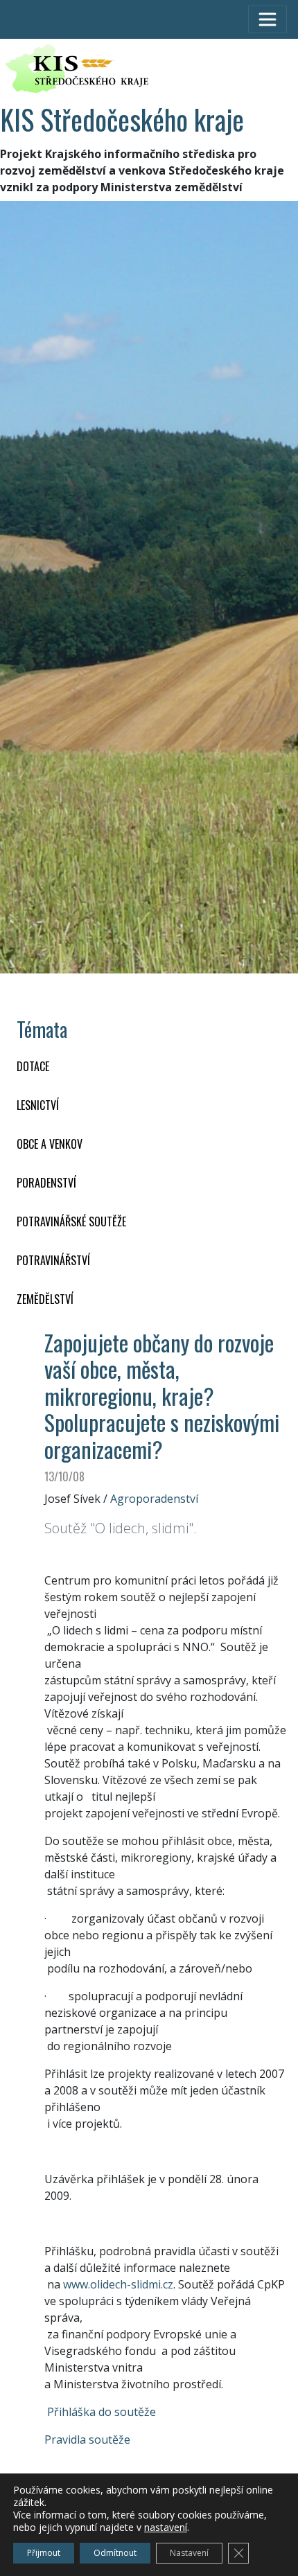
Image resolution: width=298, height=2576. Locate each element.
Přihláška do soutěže (102, 2412)
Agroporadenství (154, 1499)
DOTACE (33, 1066)
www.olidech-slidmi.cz (118, 2284)
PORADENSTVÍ (46, 1183)
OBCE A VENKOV (50, 1144)
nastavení (166, 2528)
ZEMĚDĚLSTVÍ (45, 1299)
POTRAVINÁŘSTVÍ (53, 1260)
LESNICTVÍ (38, 1105)
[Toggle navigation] (268, 19)
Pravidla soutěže (87, 2440)
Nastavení (189, 2553)
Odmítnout (115, 2553)
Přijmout (44, 2553)
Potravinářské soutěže (71, 1221)
